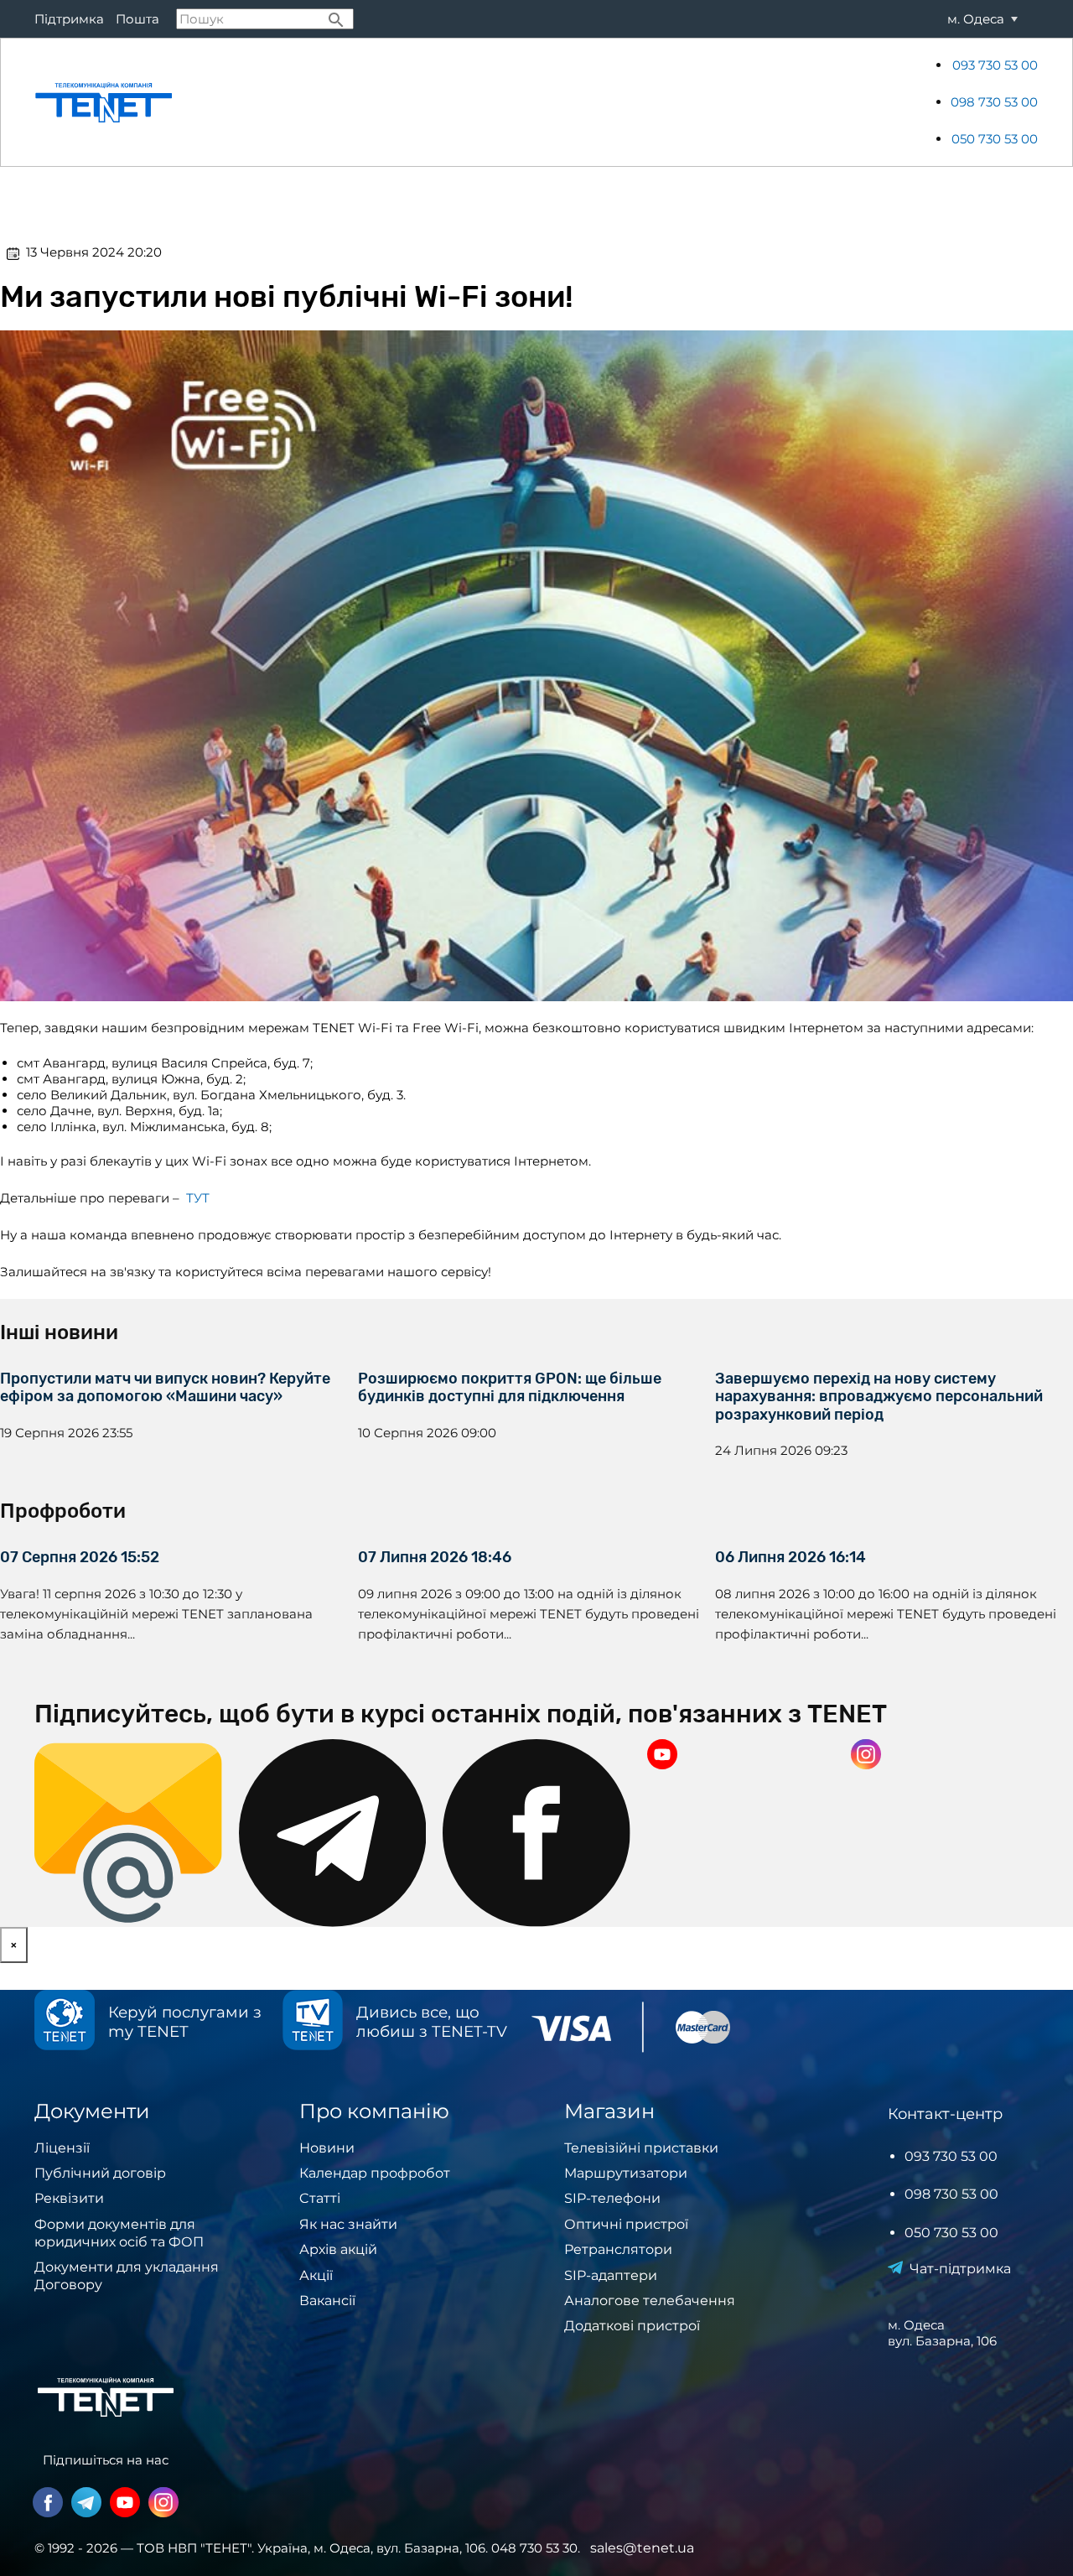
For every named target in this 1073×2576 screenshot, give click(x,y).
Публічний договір (100, 2173)
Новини (875, 102)
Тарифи (320, 102)
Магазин (623, 102)
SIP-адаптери (611, 2275)
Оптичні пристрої (626, 2224)
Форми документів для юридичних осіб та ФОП (119, 2233)
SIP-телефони (612, 2198)
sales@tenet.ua (642, 2548)
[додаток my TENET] (65, 2022)
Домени (692, 102)
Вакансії (327, 2301)
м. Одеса (976, 19)
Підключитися (234, 102)
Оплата (383, 102)
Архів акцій (338, 2249)
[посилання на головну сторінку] (104, 102)
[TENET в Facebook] (48, 2504)
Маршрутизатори (626, 2173)
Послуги (448, 102)
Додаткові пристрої (632, 2326)
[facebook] (536, 1833)
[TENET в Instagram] (945, 1756)
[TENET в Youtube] (741, 1756)
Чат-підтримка (960, 2269)
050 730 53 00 (995, 139)
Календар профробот (375, 2173)
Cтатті (320, 2198)
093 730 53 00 (995, 65)
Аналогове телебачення (650, 2301)
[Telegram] (333, 1833)
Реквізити (69, 2198)
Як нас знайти (348, 2224)
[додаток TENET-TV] (313, 2022)
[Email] (128, 1833)
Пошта (137, 19)
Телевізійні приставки (641, 2148)
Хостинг (760, 102)
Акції (819, 102)
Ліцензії (62, 2148)
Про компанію (535, 102)
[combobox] (265, 19)
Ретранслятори (618, 2249)
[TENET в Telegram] (86, 2504)
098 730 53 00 (994, 102)
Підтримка (69, 19)
